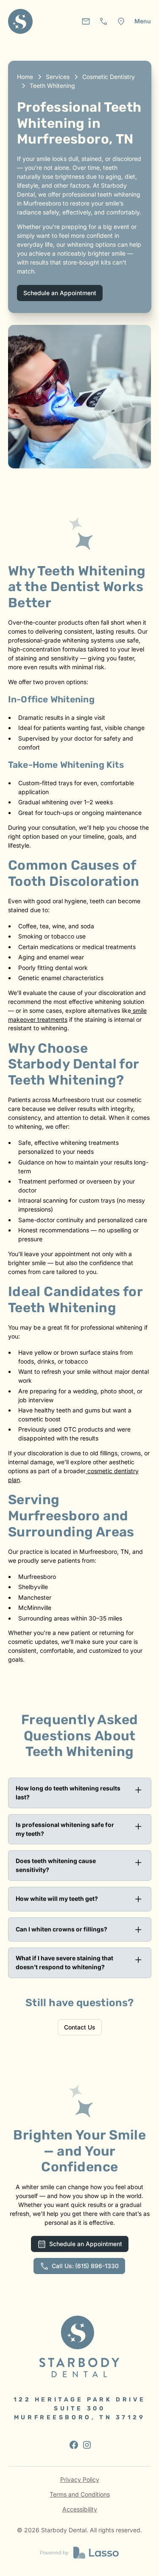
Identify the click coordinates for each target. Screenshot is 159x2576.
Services (58, 77)
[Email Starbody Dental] (86, 21)
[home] (21, 21)
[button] (143, 21)
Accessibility (80, 2509)
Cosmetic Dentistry (109, 77)
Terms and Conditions (80, 2494)
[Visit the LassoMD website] (79, 2553)
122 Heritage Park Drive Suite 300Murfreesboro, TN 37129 (79, 2408)
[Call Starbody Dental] (104, 21)
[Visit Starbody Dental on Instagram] (86, 2444)
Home (25, 77)
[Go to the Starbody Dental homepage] (79, 2346)
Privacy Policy (80, 2479)
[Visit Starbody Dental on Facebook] (73, 2444)
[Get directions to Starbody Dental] (121, 21)
